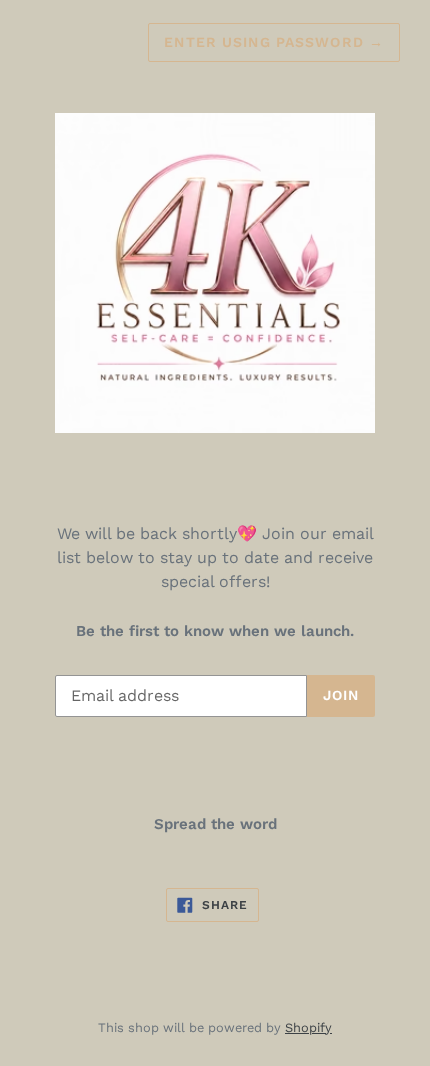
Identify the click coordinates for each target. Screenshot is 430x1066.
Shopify (308, 1027)
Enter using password (274, 42)
